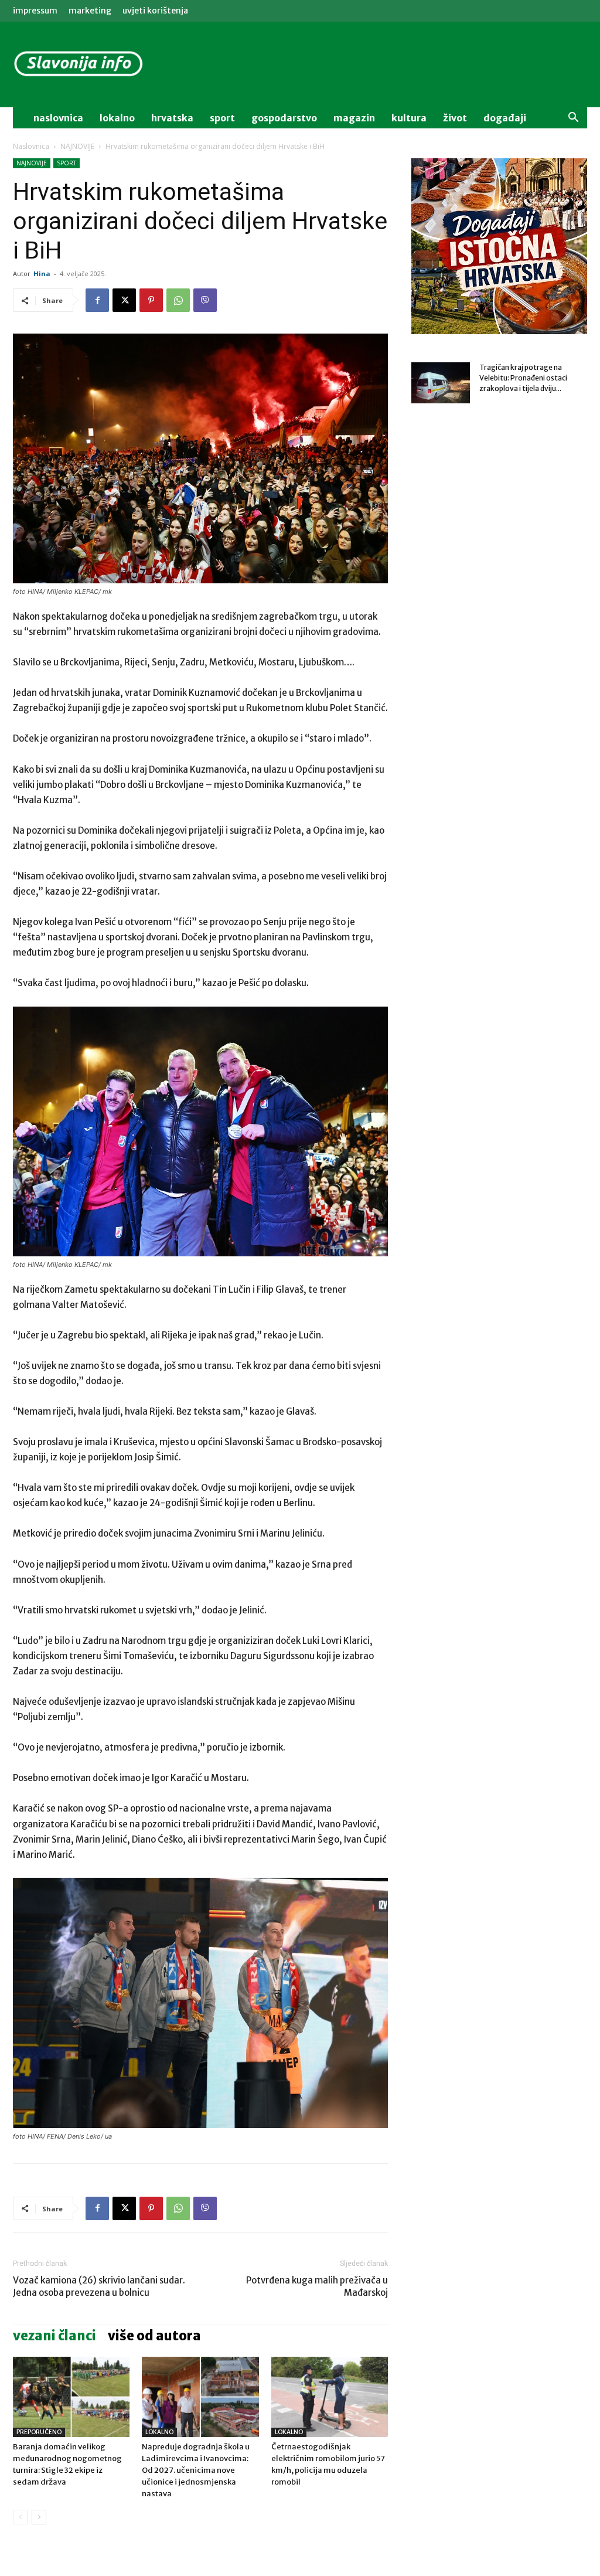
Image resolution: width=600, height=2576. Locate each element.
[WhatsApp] (178, 300)
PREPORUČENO (39, 2432)
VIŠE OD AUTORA (154, 2336)
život (455, 118)
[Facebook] (97, 300)
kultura (409, 118)
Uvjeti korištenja (155, 11)
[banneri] (499, 246)
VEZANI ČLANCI (54, 2336)
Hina (42, 273)
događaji (505, 118)
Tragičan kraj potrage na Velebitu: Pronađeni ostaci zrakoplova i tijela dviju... (523, 378)
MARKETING (90, 11)
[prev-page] (20, 2517)
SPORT (67, 163)
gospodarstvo (284, 118)
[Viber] (205, 300)
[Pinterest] (151, 300)
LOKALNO (159, 2432)
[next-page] (39, 2517)
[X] (124, 300)
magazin (354, 118)
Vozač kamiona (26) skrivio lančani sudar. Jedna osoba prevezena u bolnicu (99, 2286)
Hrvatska (172, 118)
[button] (573, 119)
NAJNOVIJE (77, 146)
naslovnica (58, 118)
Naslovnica (31, 146)
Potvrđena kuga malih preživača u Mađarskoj (317, 2286)
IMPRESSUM (35, 11)
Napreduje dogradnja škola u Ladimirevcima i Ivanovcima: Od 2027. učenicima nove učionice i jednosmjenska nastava (196, 2470)
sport (222, 118)
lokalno (117, 118)
